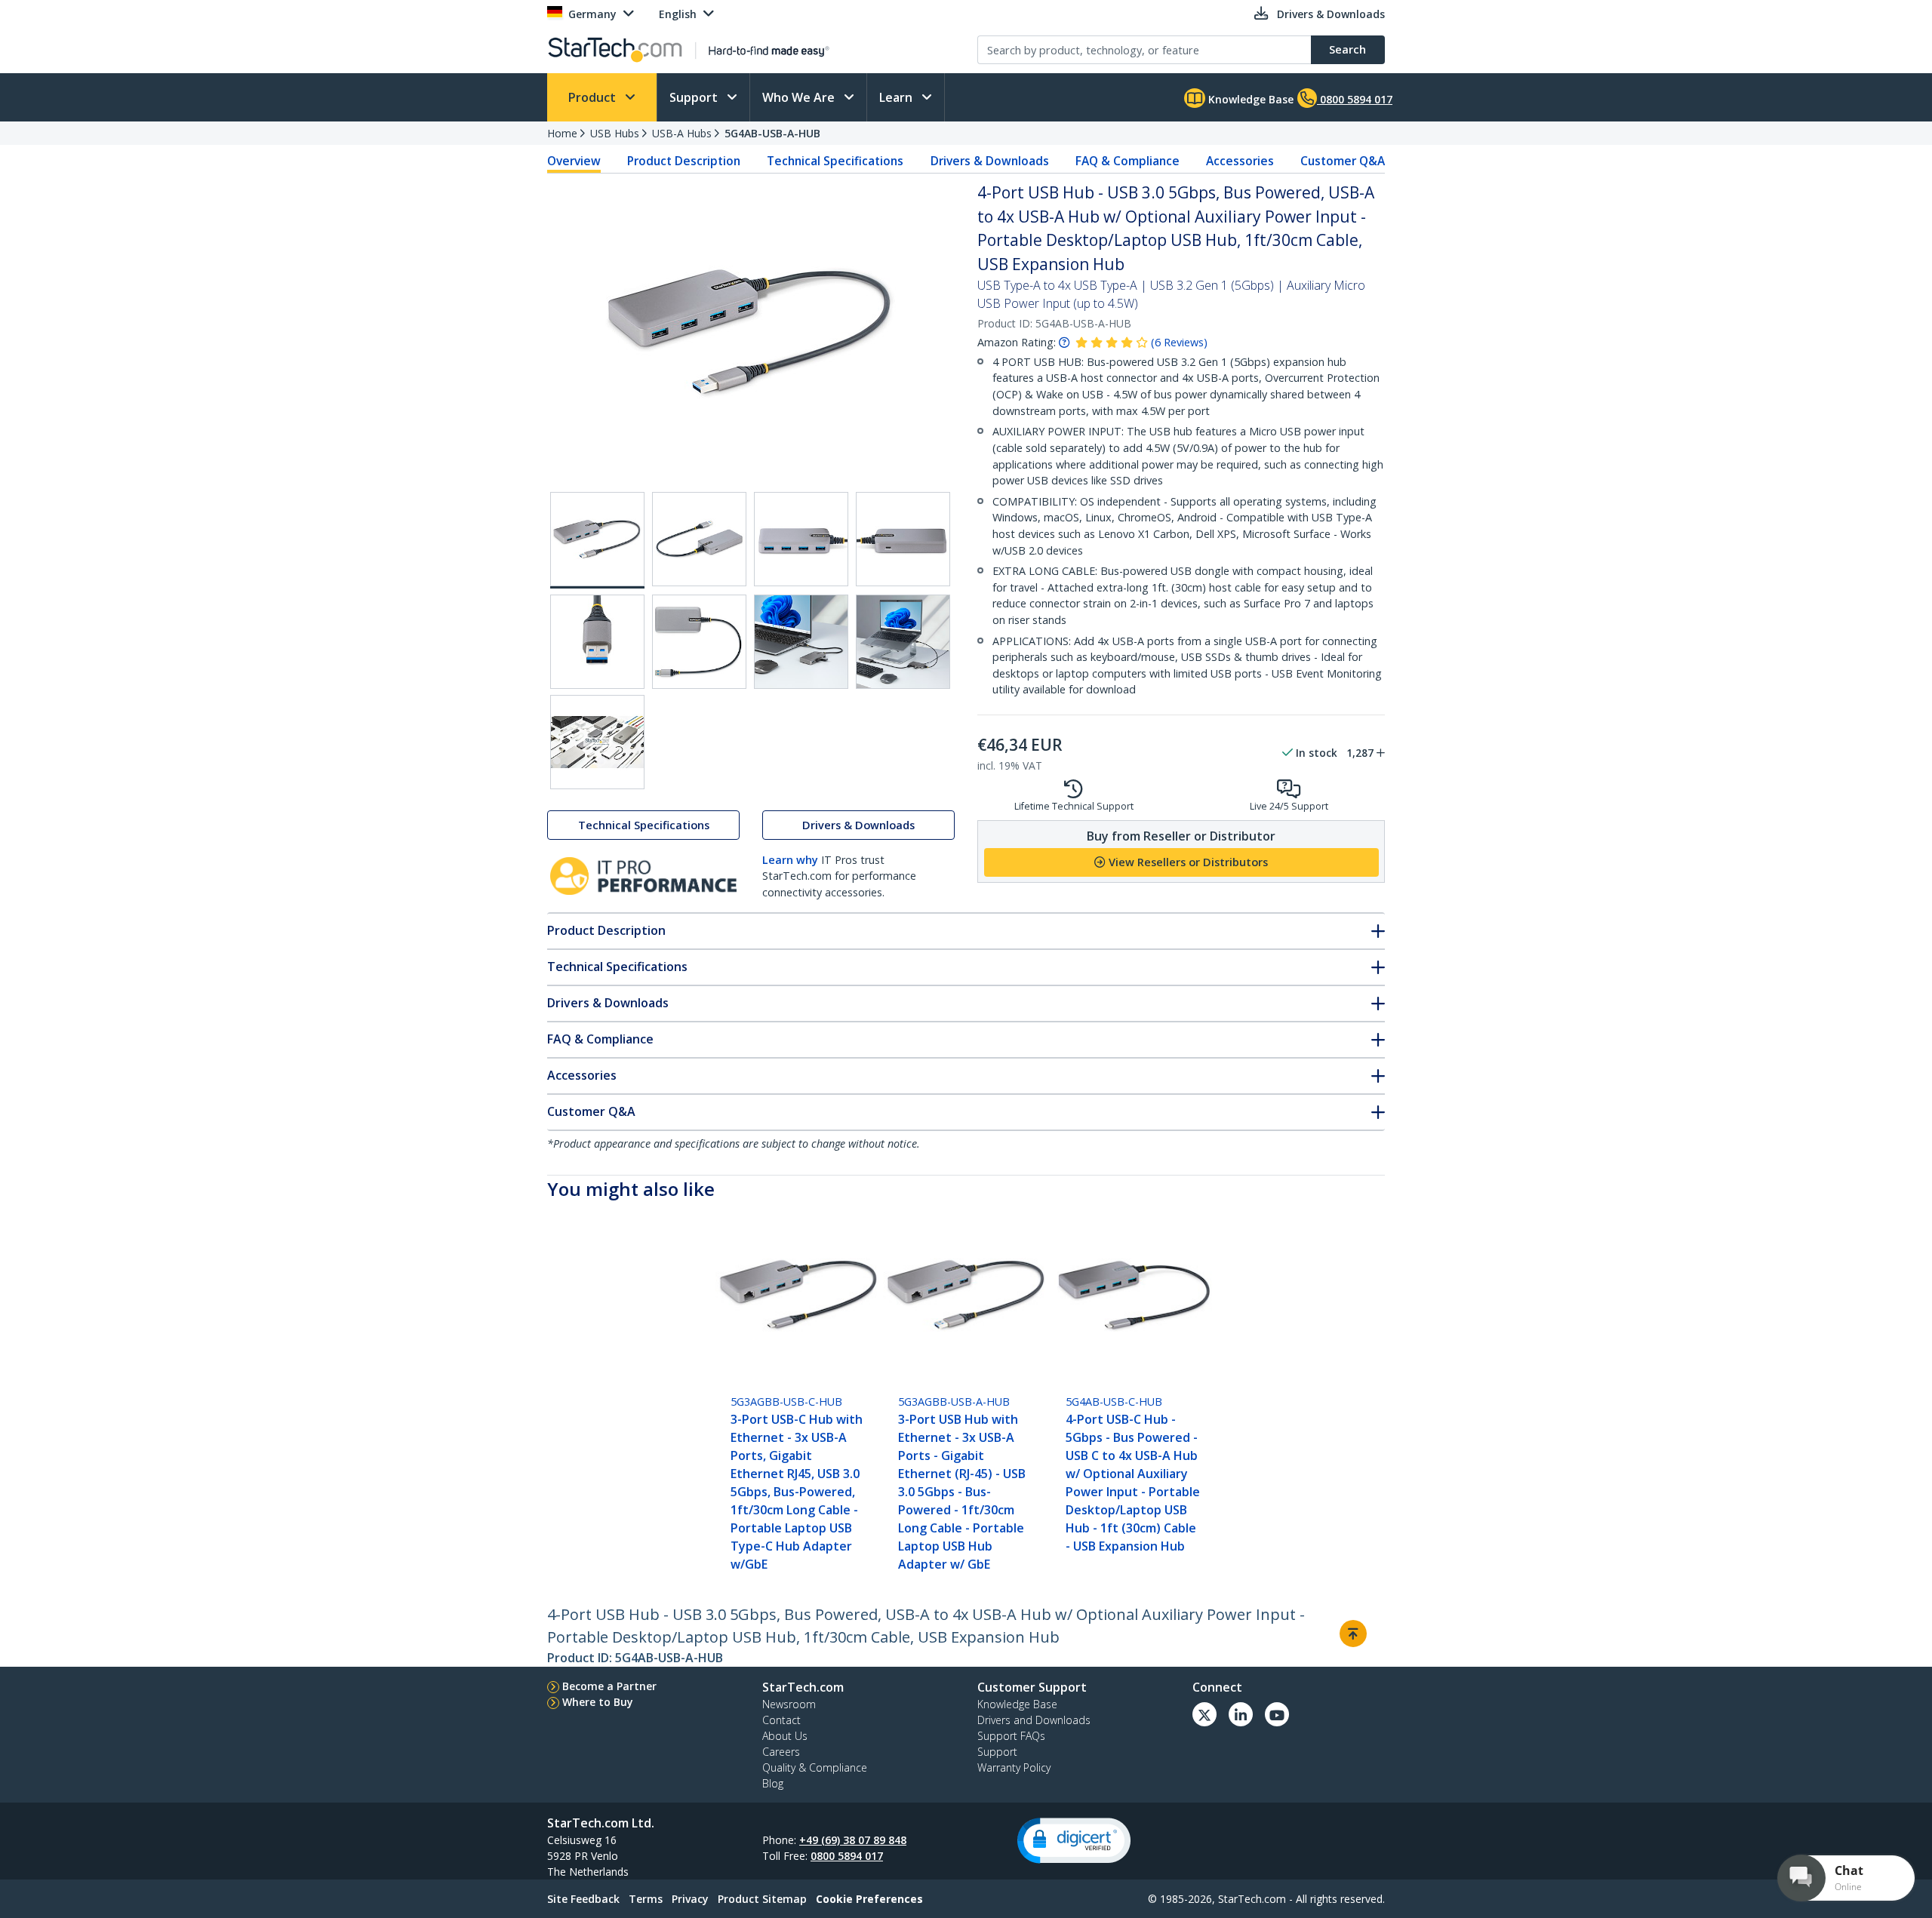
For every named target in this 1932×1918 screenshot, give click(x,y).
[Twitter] (1204, 1714)
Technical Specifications (835, 161)
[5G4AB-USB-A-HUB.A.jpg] (699, 539)
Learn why (790, 860)
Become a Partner (609, 1686)
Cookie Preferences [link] (869, 1899)
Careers (781, 1752)
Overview (574, 161)
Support (695, 97)
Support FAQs (1011, 1736)
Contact (781, 1720)
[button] (1074, 1841)
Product (594, 97)
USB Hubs (615, 133)
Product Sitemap (762, 1899)
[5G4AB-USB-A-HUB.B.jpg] (801, 539)
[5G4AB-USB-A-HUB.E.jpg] (699, 642)
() (1179, 342)
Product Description (684, 161)
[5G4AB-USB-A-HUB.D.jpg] (597, 642)
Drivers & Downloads (990, 161)
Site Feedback (583, 1899)
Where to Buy (598, 1702)
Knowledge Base (1249, 99)
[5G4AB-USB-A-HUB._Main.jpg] (597, 540)
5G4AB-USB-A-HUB (772, 133)
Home (562, 133)
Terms (646, 1899)
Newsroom (789, 1704)
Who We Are (800, 97)
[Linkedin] (1241, 1714)
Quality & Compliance (815, 1767)
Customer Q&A (1343, 161)
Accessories (1240, 161)
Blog (773, 1783)
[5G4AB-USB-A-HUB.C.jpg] (903, 539)
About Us (785, 1736)
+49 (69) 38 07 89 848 (853, 1840)
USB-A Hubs (682, 133)
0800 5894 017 (847, 1856)
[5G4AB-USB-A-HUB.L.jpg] (801, 642)
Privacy (690, 1899)
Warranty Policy (1014, 1767)
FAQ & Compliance (1128, 161)
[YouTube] (1277, 1714)
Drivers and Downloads (1034, 1720)
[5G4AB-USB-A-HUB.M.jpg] (903, 642)
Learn (897, 97)
